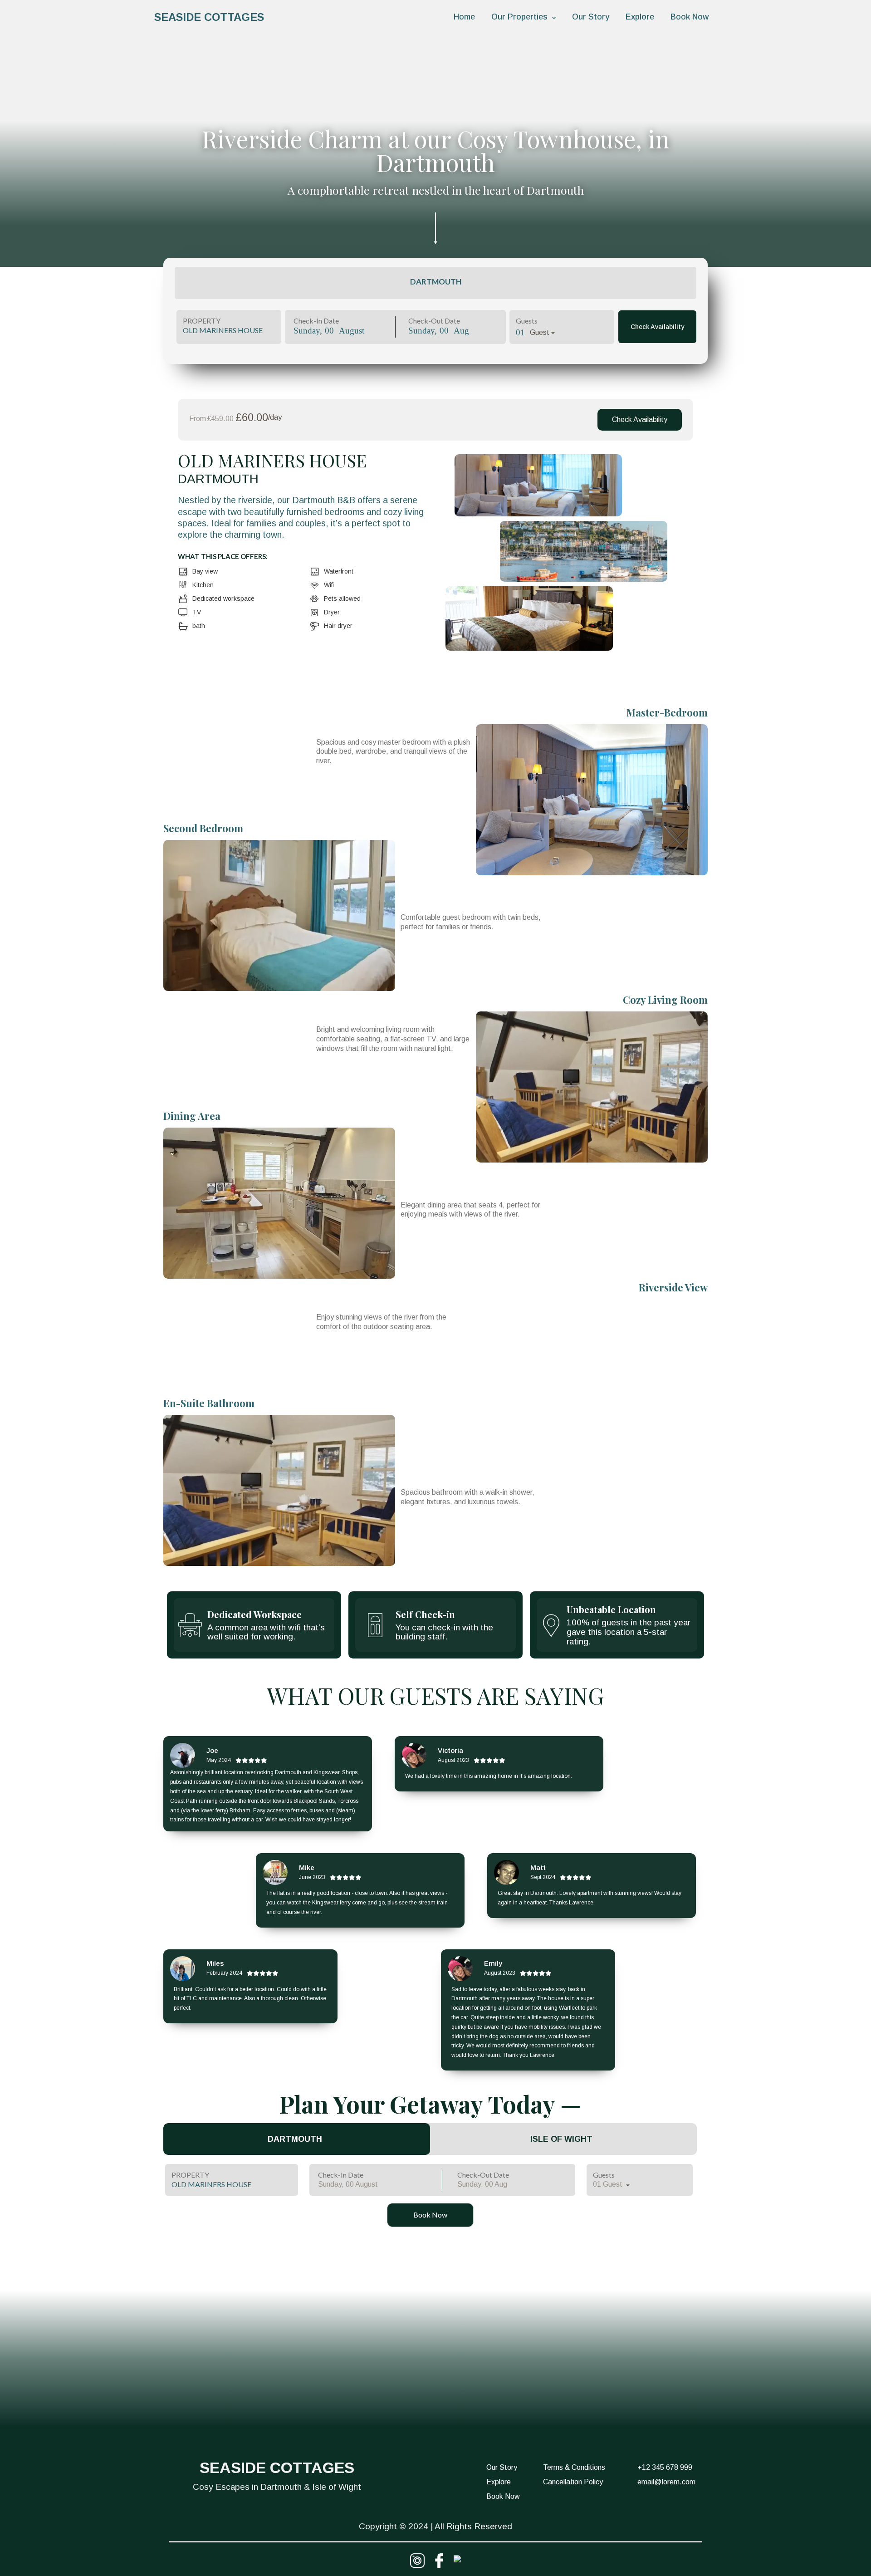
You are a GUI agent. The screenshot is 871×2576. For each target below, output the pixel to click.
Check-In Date (316, 321)
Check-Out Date (434, 321)
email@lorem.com (666, 2482)
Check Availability (657, 327)
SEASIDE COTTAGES (209, 17)
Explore (640, 17)
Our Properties (519, 17)
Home (464, 17)
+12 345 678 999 (665, 2467)
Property (202, 321)
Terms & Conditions (574, 2467)
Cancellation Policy (573, 2482)
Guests (527, 321)
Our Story (591, 17)
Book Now (690, 17)
